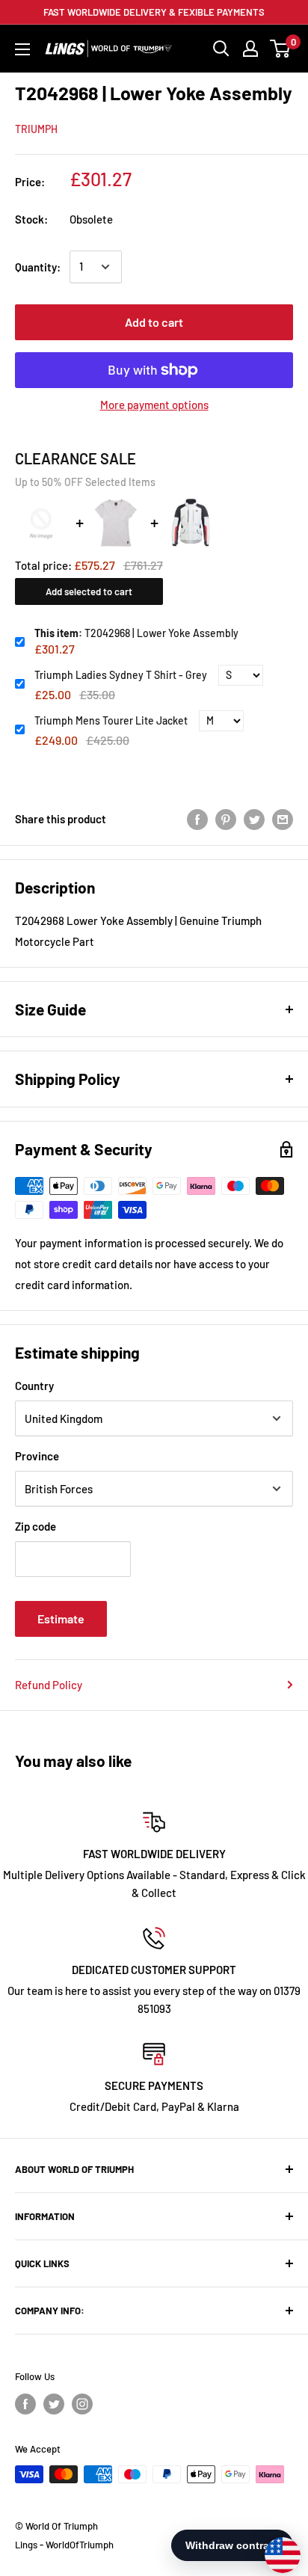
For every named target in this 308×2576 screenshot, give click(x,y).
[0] (281, 49)
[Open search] (221, 49)
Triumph (36, 129)
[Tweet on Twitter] (254, 819)
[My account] (250, 49)
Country (34, 1386)
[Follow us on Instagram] (82, 2404)
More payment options (154, 405)
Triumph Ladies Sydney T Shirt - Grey (121, 675)
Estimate (61, 1619)
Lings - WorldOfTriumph (64, 2545)
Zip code (36, 1526)
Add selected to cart (89, 591)
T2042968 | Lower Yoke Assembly (136, 633)
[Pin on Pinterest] (226, 819)
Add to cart (154, 322)
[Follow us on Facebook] (25, 2404)
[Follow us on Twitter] (54, 2404)
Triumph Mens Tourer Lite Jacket (111, 720)
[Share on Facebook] (197, 819)
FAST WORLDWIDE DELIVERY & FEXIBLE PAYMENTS (154, 12)
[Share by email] (283, 819)
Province (37, 1456)
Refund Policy (49, 1685)
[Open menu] (22, 49)
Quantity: (38, 267)
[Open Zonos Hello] (275, 2548)
